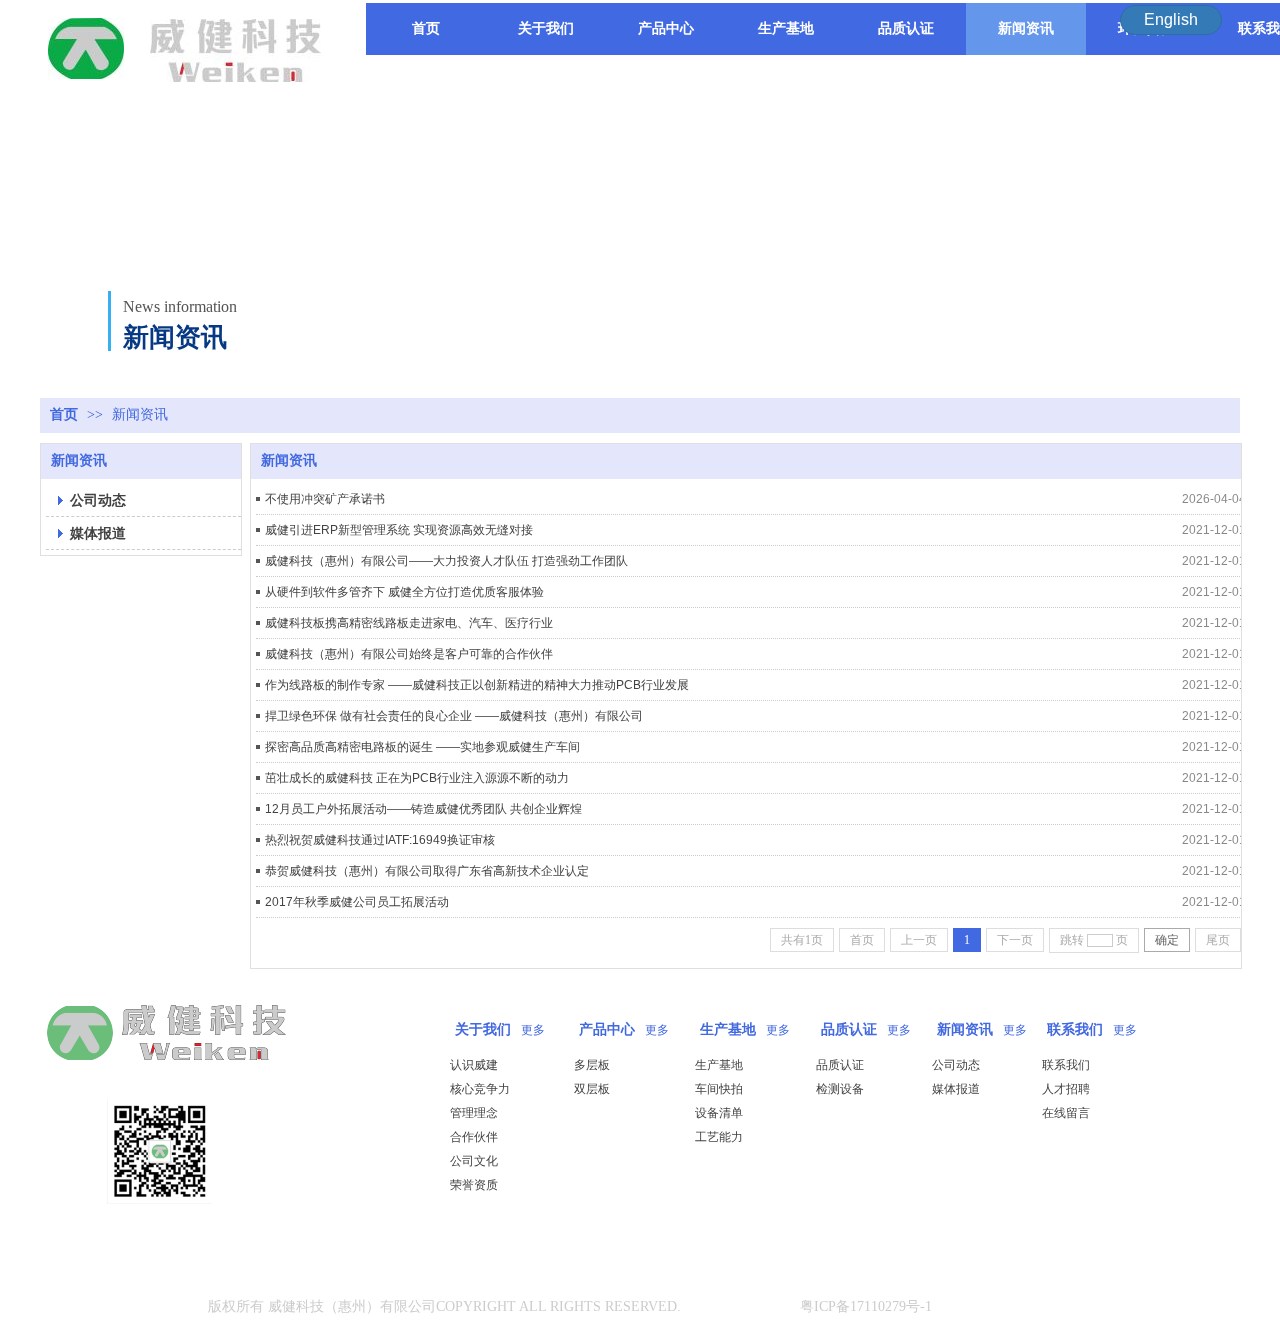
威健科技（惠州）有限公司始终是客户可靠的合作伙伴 (409, 654)
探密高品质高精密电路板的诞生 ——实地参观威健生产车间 (422, 747)
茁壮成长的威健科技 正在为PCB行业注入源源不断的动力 (417, 778)
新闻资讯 (140, 414)
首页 (64, 414)
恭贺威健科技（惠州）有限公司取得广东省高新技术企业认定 (427, 871)
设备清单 (719, 1113)
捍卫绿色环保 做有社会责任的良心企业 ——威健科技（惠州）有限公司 (454, 716)
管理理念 (474, 1113)
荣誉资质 (474, 1185)
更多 (533, 1030)
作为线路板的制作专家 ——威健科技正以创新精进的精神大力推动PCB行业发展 (477, 685)
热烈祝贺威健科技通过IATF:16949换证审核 (380, 840)
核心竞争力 (480, 1089)
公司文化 (474, 1161)
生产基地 (728, 1029)
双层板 (592, 1089)
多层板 (592, 1065)
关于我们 (483, 1029)
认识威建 (474, 1065)
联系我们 (1075, 1029)
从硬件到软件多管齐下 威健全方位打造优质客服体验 (404, 592)
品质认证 (849, 1029)
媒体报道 (956, 1089)
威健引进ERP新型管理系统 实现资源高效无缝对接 (399, 530)
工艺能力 (719, 1137)
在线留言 (1066, 1113)
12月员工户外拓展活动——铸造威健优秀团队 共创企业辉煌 (423, 809)
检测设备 (840, 1089)
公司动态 (956, 1065)
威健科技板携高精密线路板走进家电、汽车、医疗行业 (409, 623)
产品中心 (607, 1029)
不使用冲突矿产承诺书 (325, 499)
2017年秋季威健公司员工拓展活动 (357, 902)
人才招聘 (1066, 1089)
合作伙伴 (474, 1137)
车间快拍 (719, 1089)
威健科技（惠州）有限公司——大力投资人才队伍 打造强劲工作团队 (446, 561)
